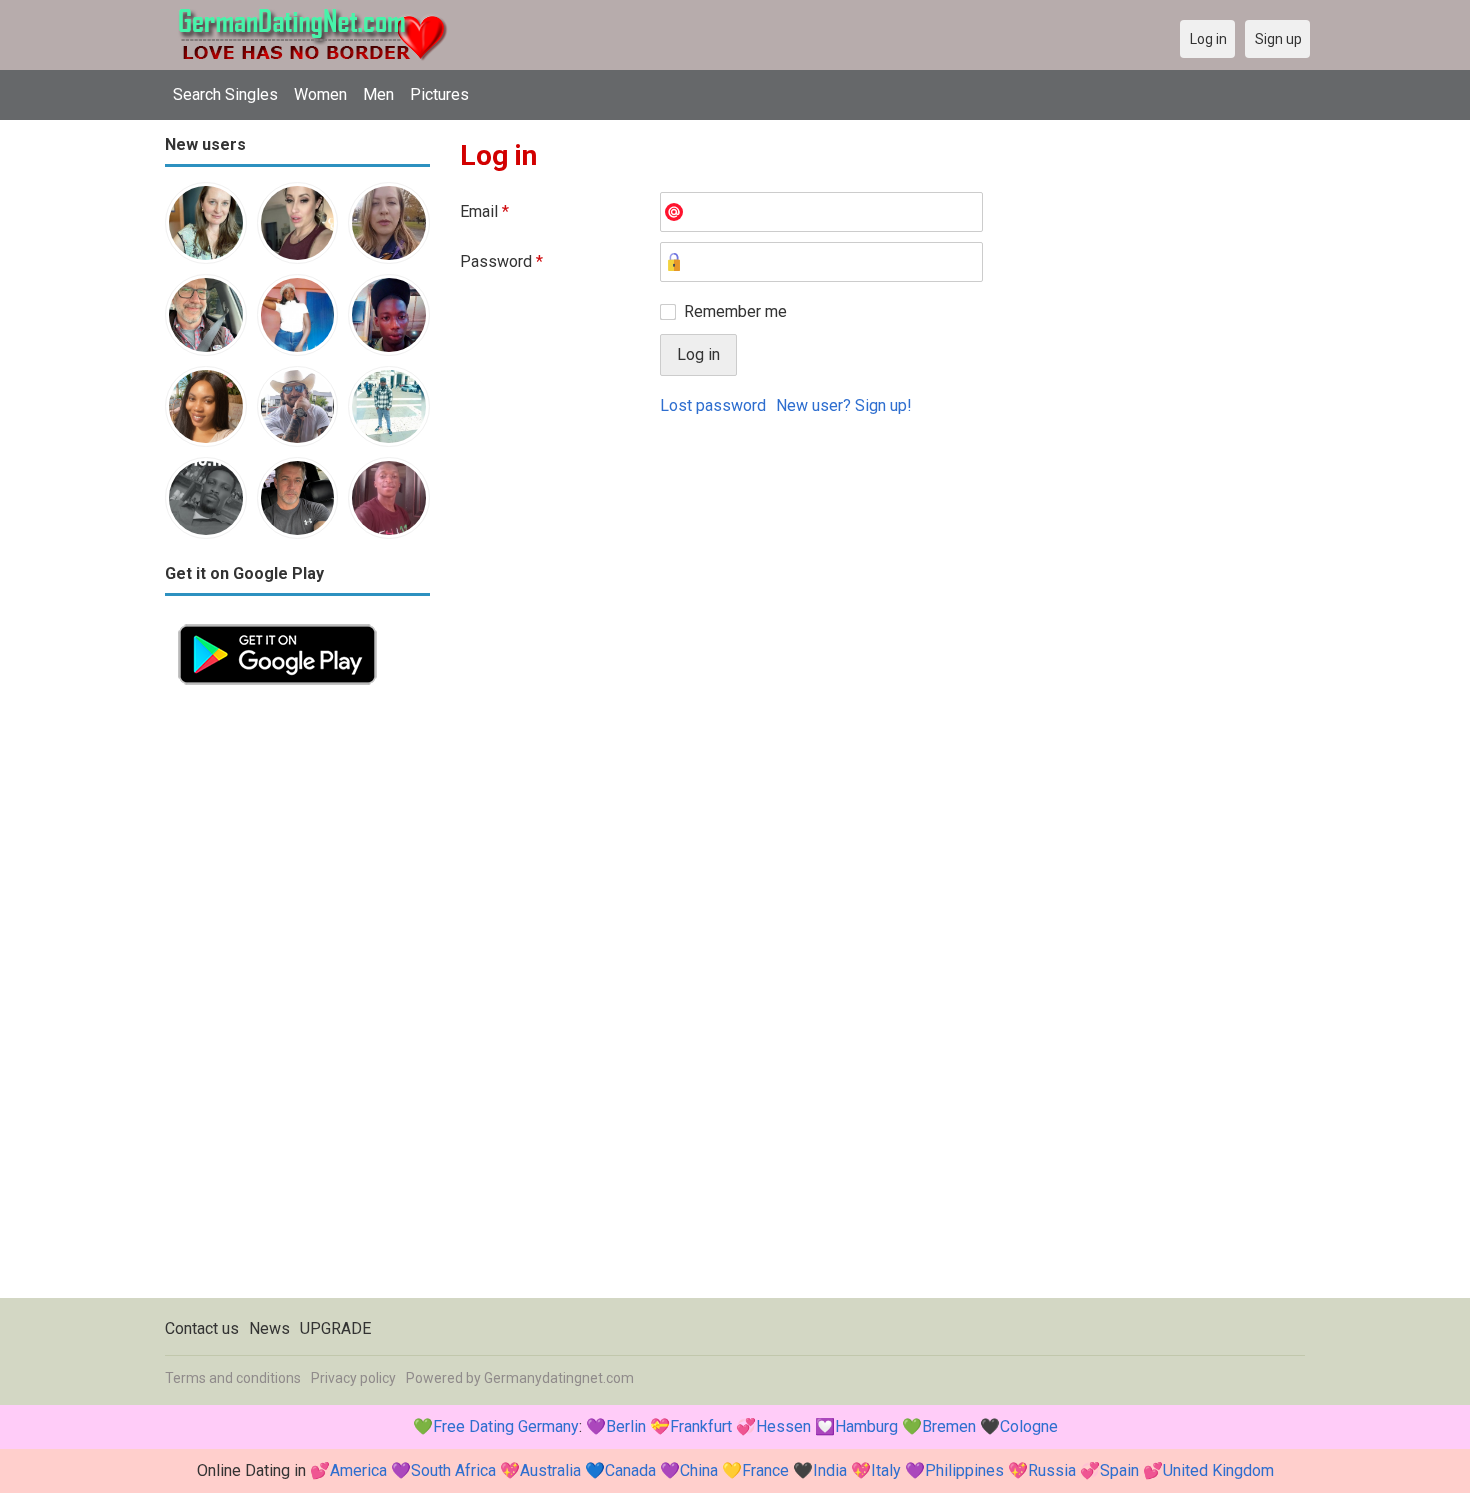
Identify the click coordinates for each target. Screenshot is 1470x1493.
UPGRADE (335, 1328)
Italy (886, 1470)
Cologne (1029, 1426)
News (269, 1328)
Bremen (949, 1426)
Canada (630, 1470)
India (830, 1470)
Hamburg (866, 1426)
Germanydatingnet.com (559, 1378)
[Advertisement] (297, 998)
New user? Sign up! (844, 405)
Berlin (626, 1426)
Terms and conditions (233, 1378)
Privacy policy (353, 1378)
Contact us (202, 1328)
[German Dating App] (277, 622)
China (699, 1470)
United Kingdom (1218, 1470)
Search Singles (225, 94)
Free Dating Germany (506, 1426)
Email (484, 211)
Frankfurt (701, 1426)
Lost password (713, 405)
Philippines (964, 1470)
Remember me (735, 311)
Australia (550, 1470)
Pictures (439, 94)
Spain (1119, 1470)
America (358, 1470)
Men (378, 94)
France (765, 1470)
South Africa (453, 1470)
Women (320, 94)
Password (501, 261)
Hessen (783, 1426)
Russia (1052, 1470)
